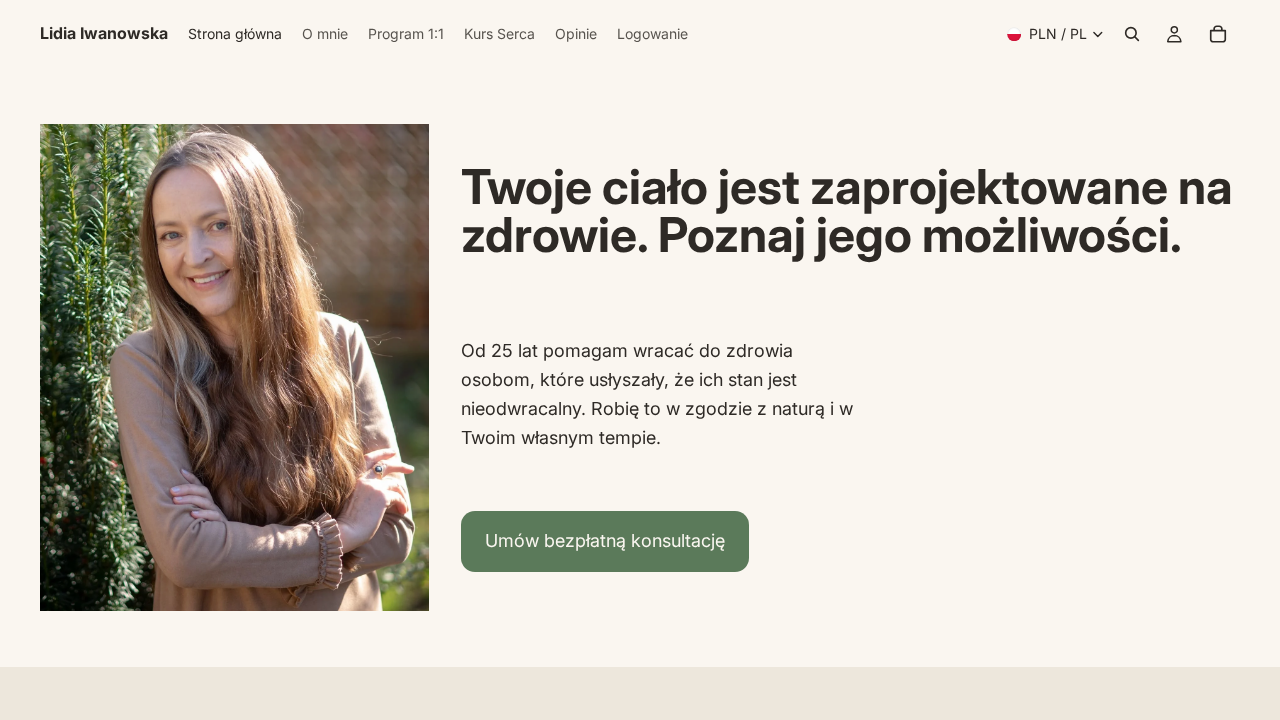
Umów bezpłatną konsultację (605, 540)
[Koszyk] (1218, 34)
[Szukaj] (1132, 34)
